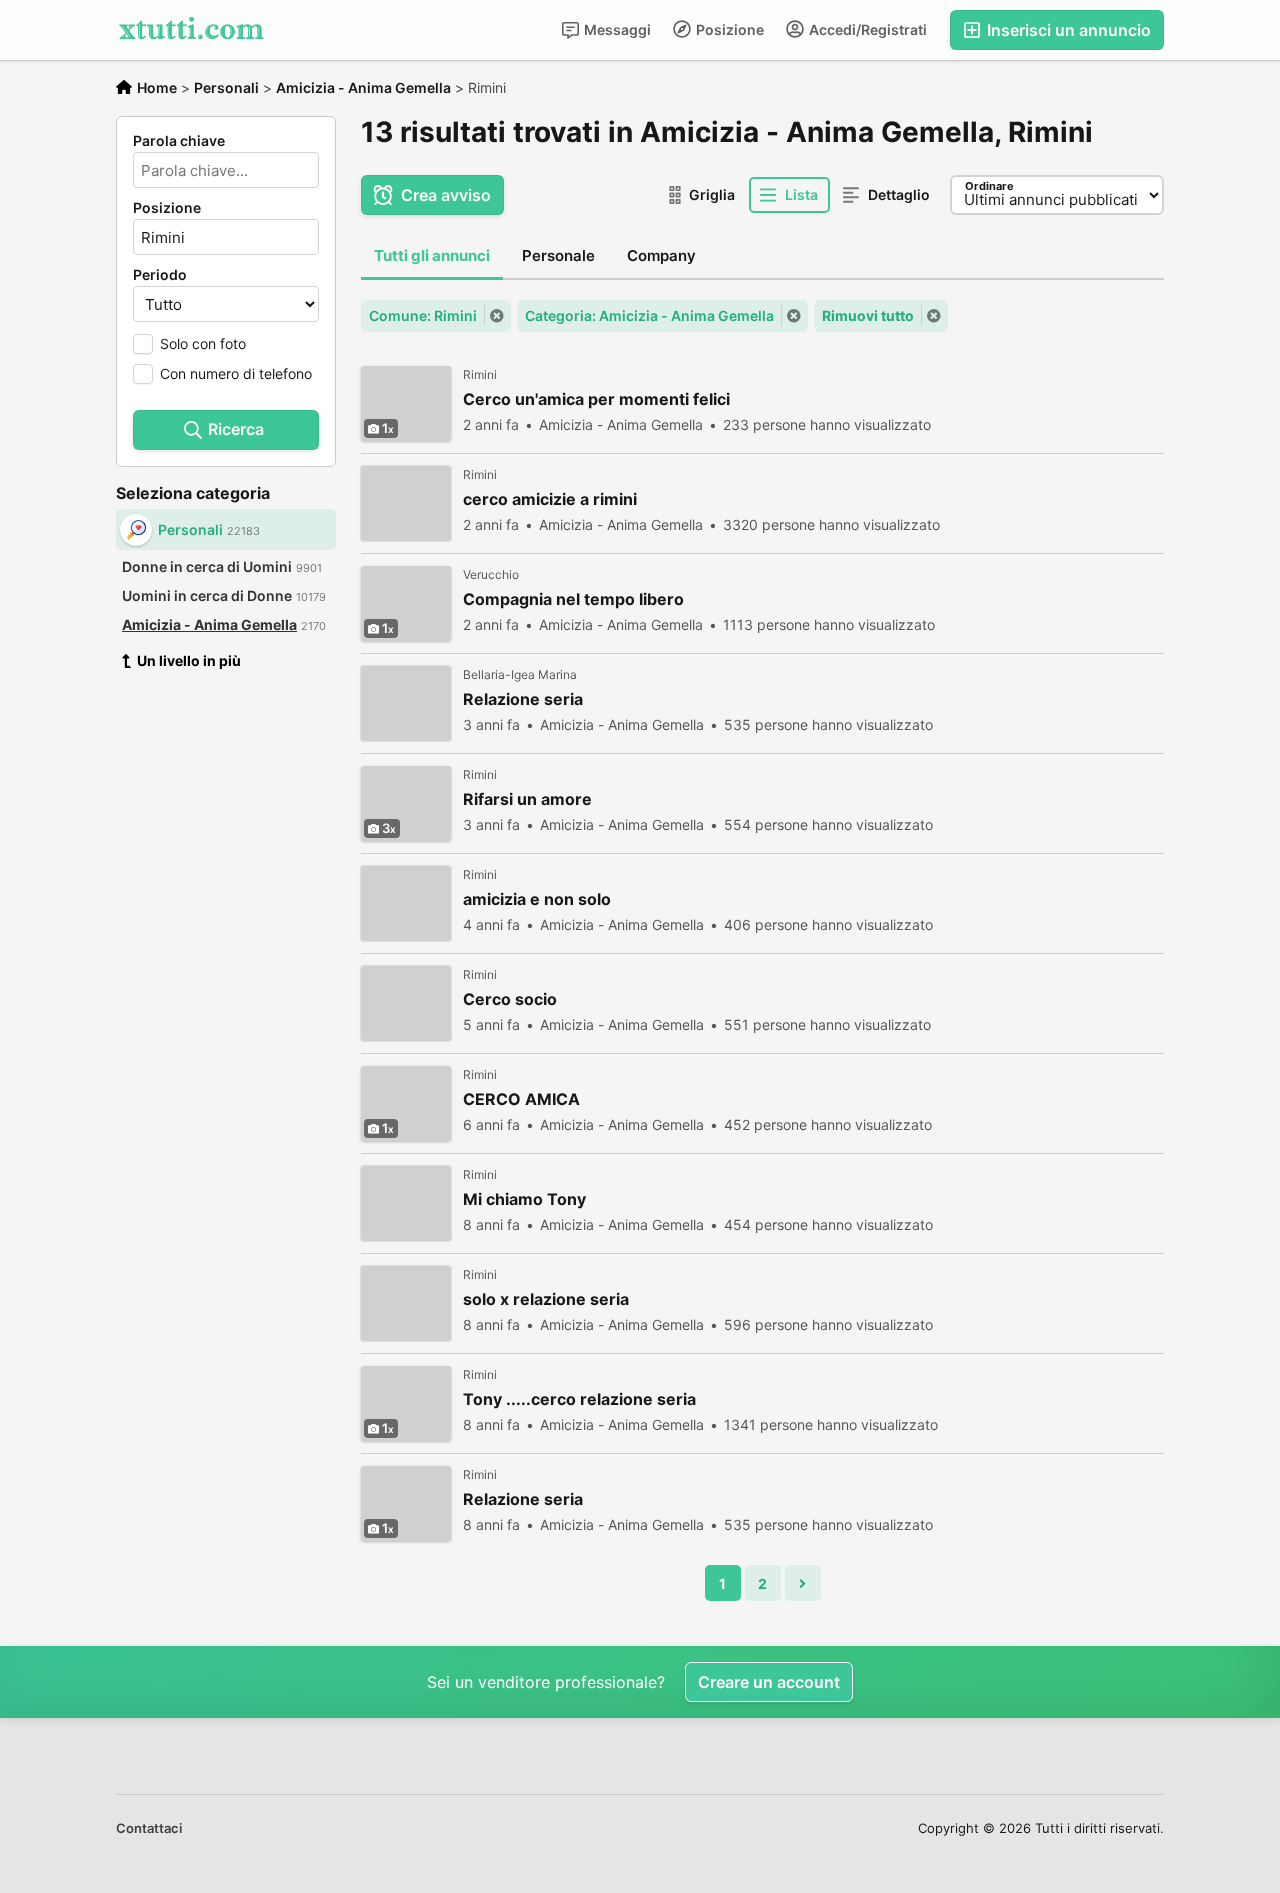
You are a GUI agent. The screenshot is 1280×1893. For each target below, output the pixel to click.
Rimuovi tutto (868, 315)
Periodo (160, 275)
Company (661, 255)
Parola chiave (179, 141)
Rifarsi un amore (527, 799)
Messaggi (616, 29)
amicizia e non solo (537, 899)
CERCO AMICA (521, 1099)
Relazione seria (523, 699)
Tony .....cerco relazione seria (579, 1399)
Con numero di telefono (236, 373)
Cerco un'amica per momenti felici (596, 399)
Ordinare (989, 186)
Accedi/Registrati (866, 29)
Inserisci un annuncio (1067, 30)
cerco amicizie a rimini (550, 499)
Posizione (728, 29)
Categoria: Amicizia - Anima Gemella (649, 315)
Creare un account (769, 1682)
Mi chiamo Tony (524, 1199)
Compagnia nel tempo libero (573, 599)
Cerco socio (510, 999)
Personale (558, 255)
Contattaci (149, 1828)
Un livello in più (189, 660)
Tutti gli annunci (432, 255)
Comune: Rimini (423, 315)
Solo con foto (203, 343)
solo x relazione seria (546, 1299)
